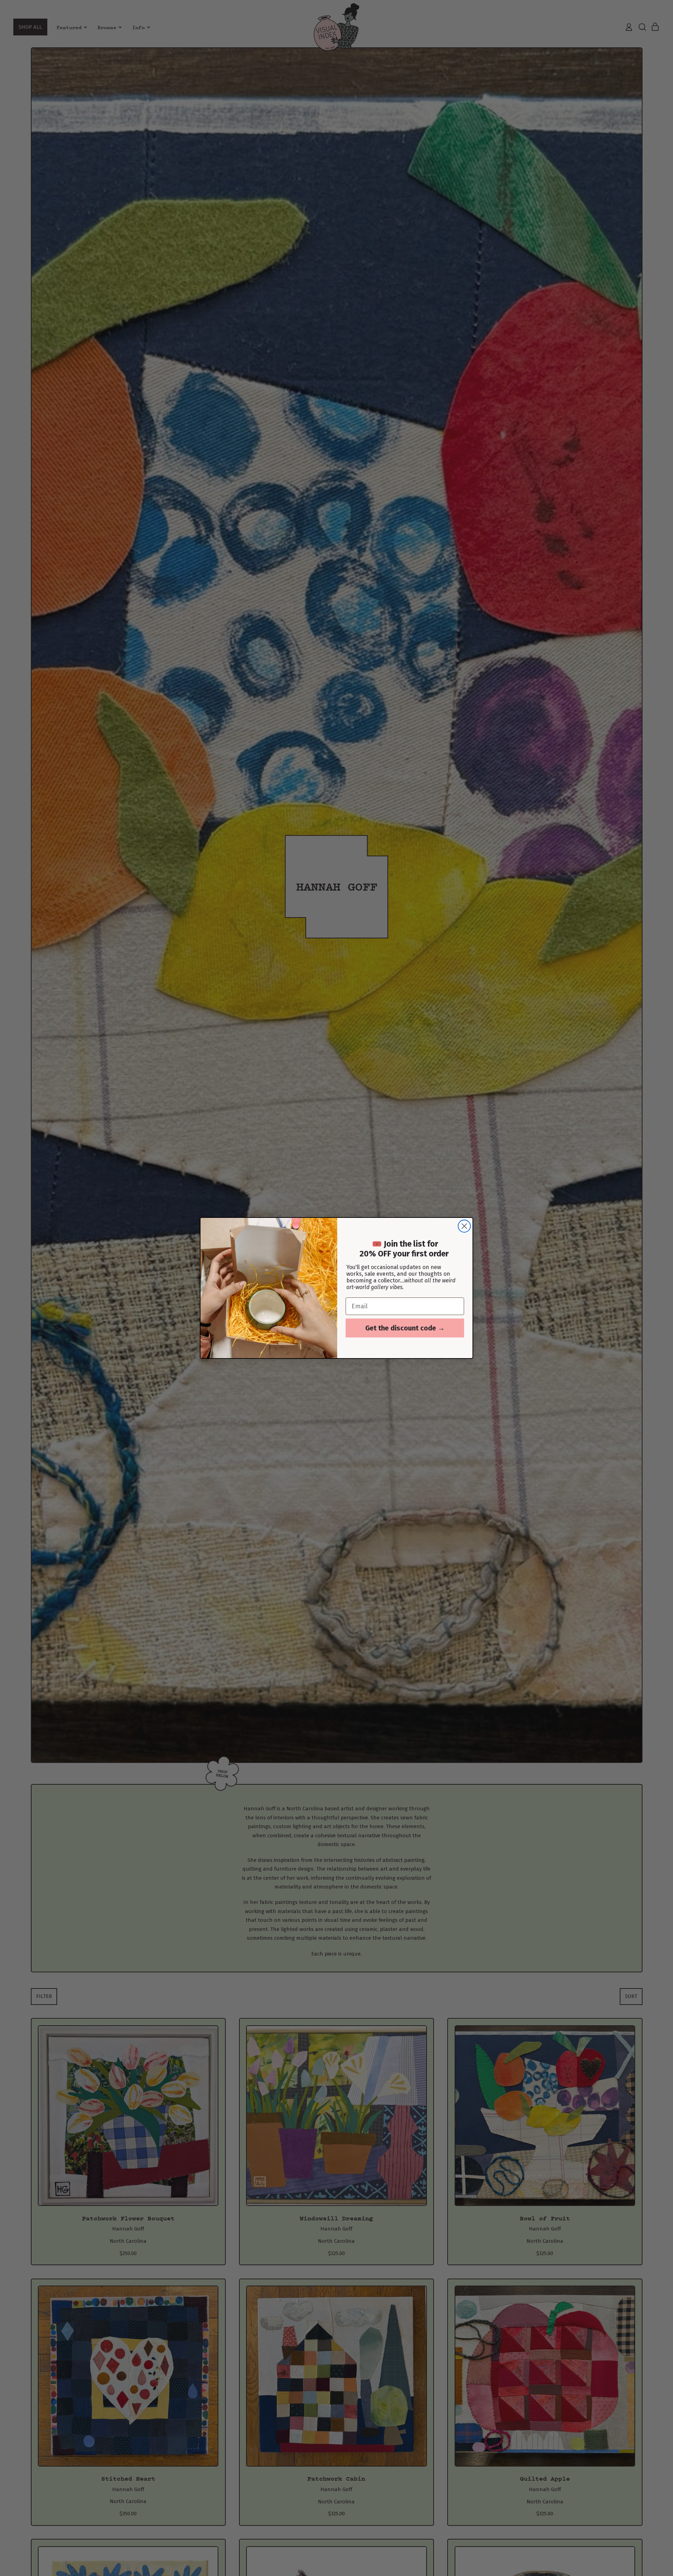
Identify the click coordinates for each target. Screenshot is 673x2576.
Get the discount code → (405, 1328)
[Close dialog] (464, 1226)
